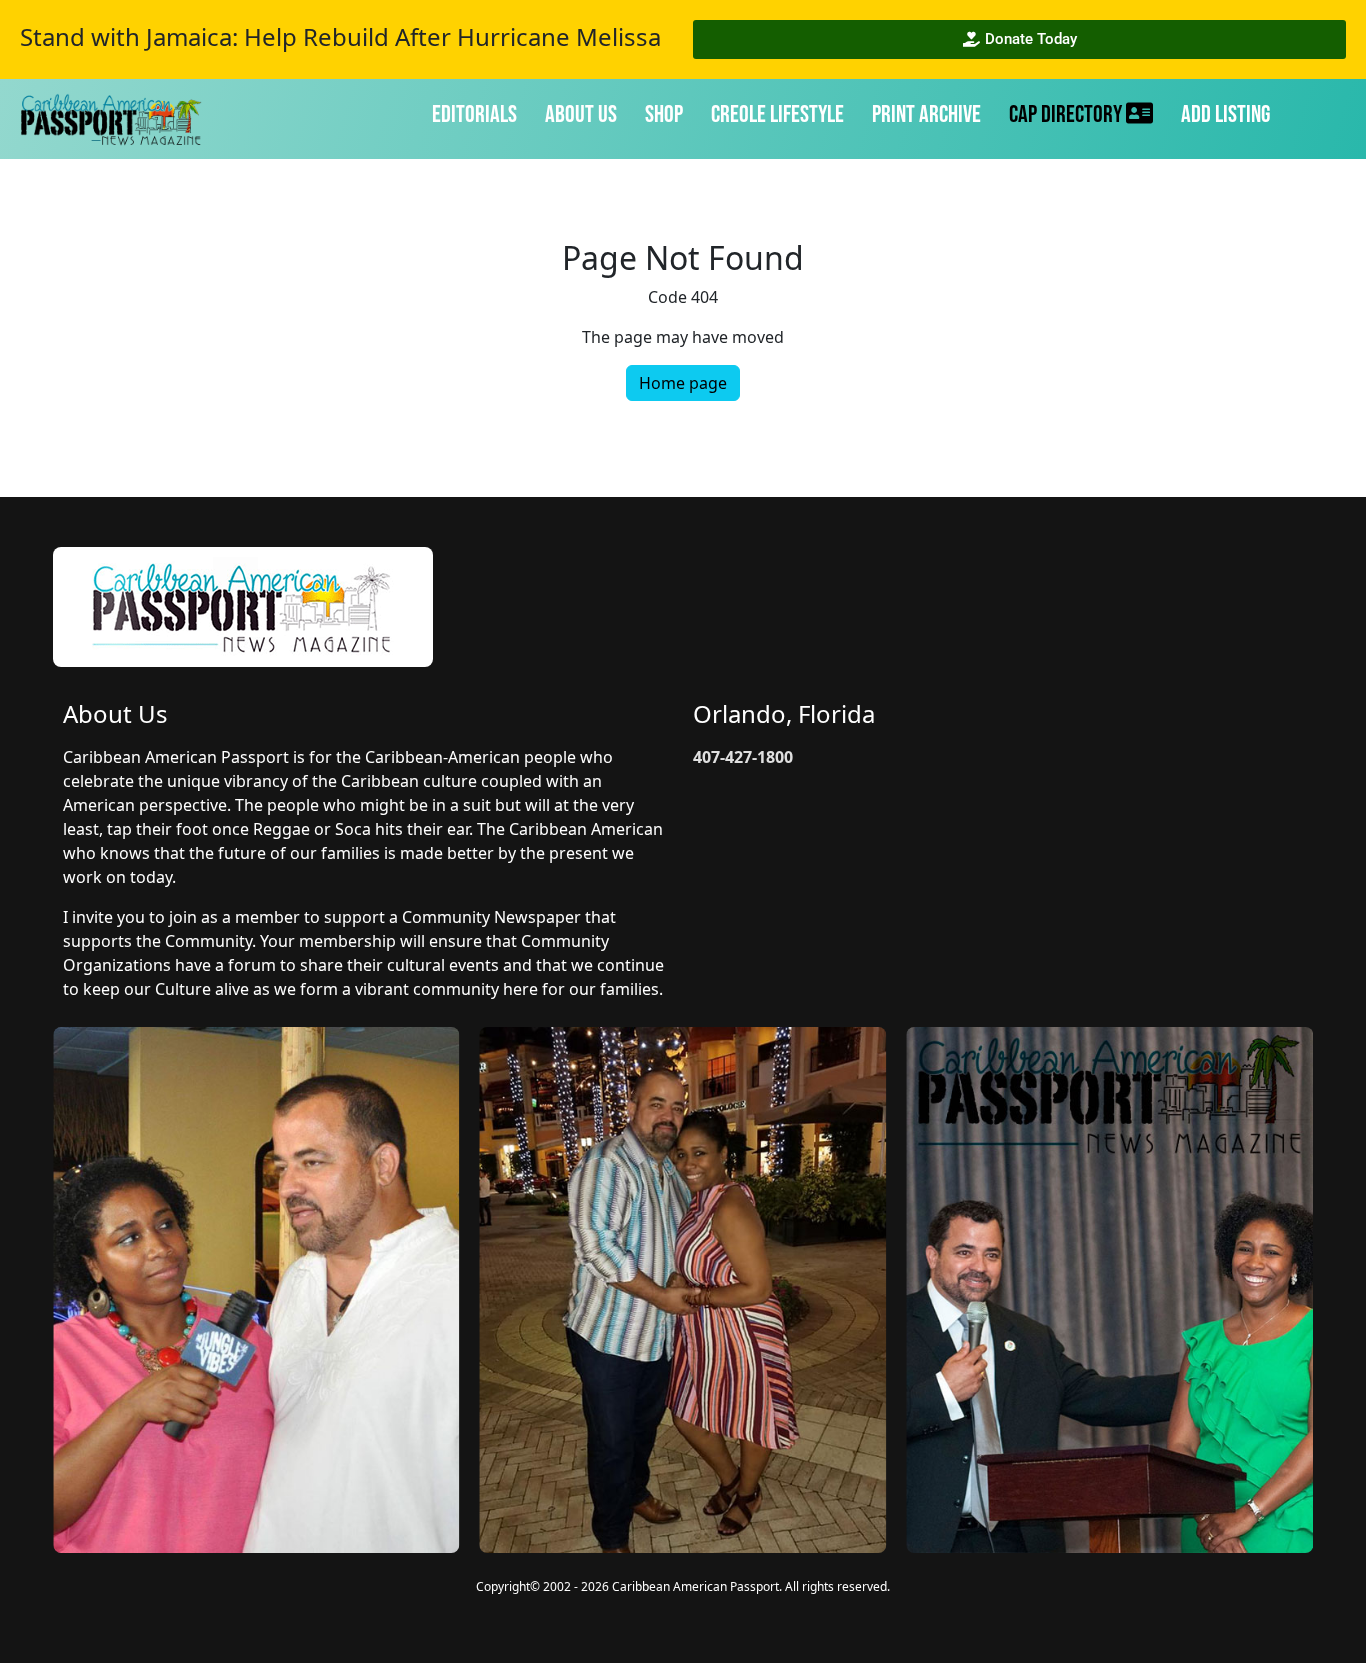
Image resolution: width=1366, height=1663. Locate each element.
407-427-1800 (743, 757)
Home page (683, 383)
